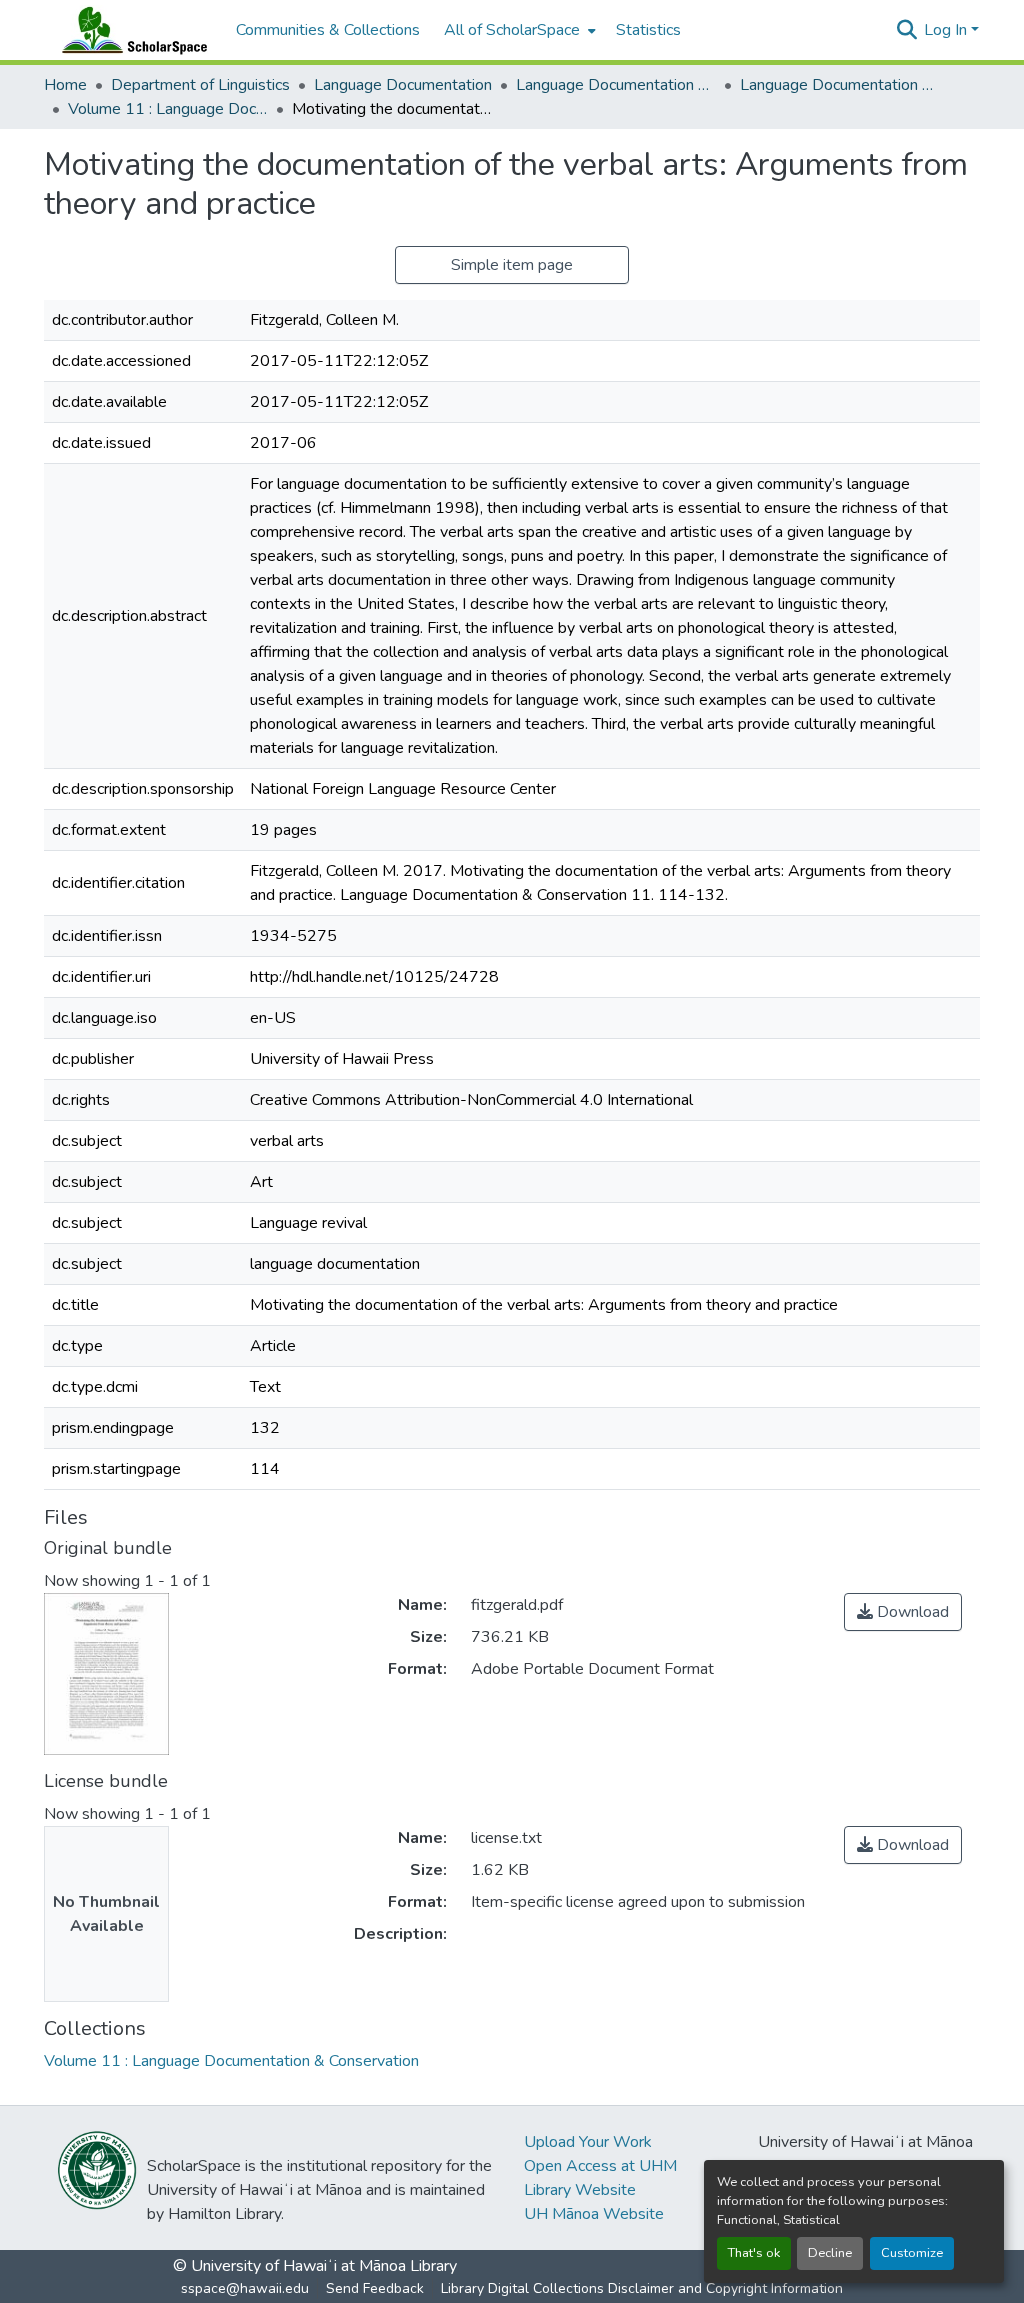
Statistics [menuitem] (648, 30)
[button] (130, 30)
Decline (830, 2253)
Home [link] (65, 85)
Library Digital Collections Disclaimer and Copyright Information (642, 2288)
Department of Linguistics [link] (200, 85)
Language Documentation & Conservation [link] (616, 85)
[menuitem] (518, 30)
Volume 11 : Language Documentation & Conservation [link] (168, 109)
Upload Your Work (588, 2142)
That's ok (754, 2253)
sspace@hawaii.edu (245, 2288)
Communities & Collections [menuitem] (328, 30)
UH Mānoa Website (594, 2214)
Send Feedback (375, 2288)
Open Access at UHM (600, 2166)
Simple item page (512, 265)
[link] (903, 1612)
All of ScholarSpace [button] (512, 30)
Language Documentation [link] (403, 85)
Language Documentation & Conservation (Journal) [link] (840, 85)
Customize (912, 2253)
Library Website (580, 2190)
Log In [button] (947, 30)
